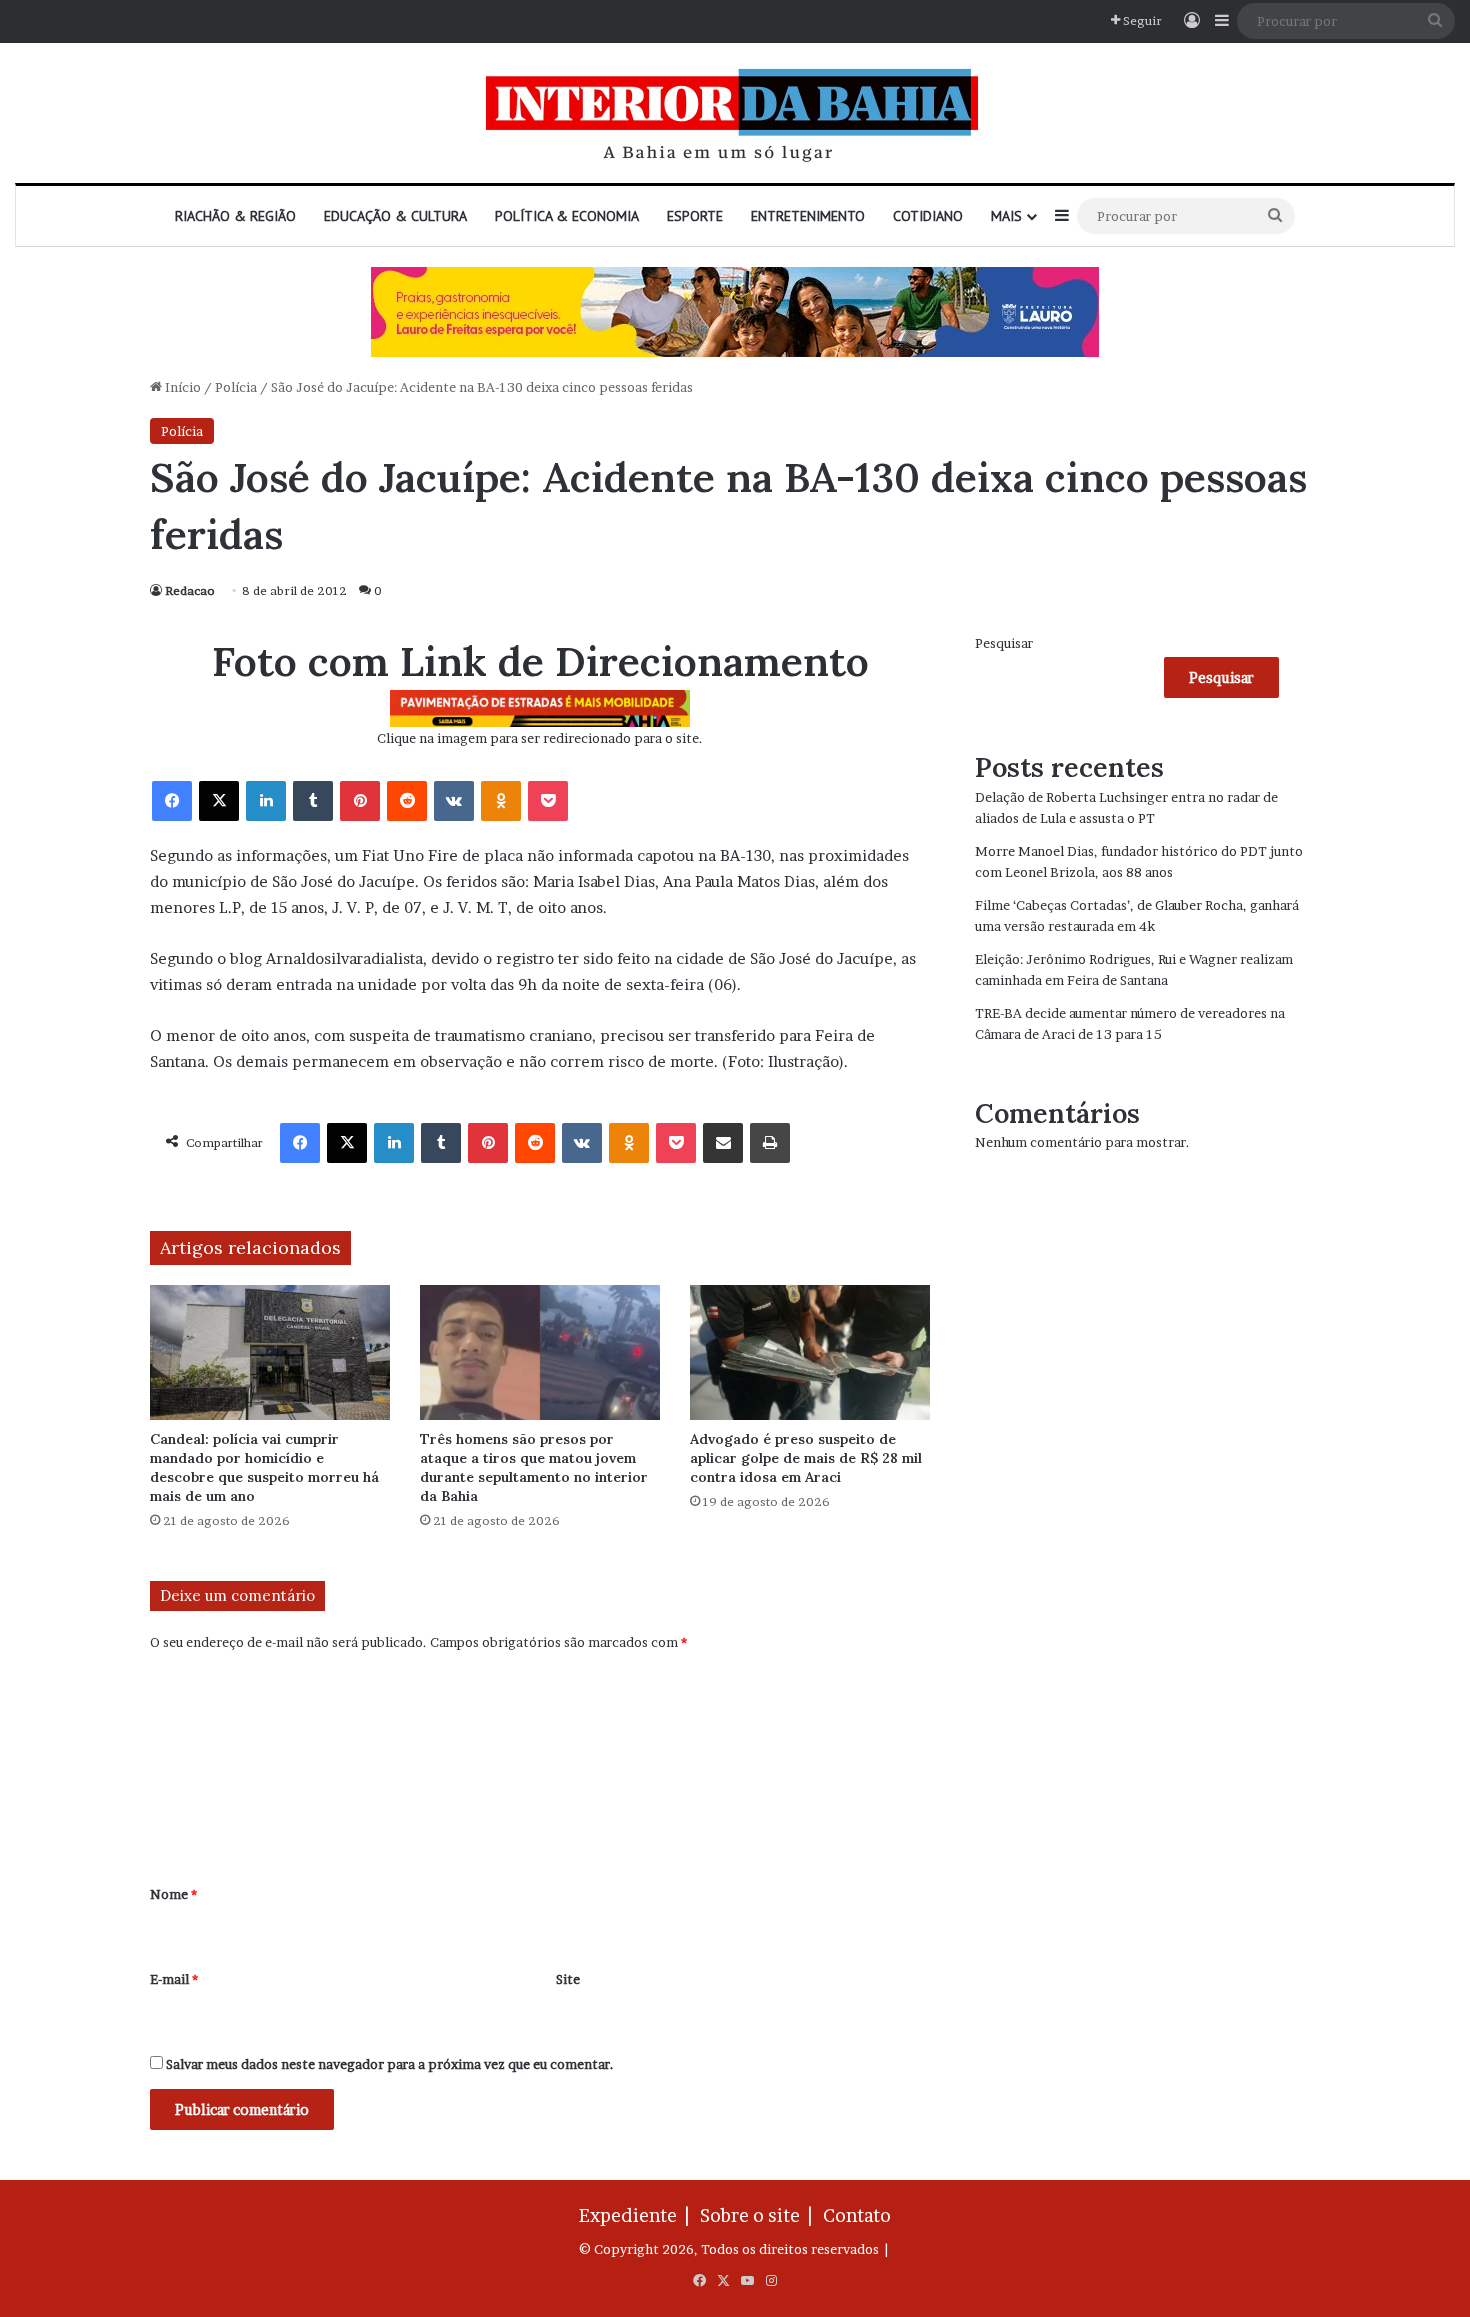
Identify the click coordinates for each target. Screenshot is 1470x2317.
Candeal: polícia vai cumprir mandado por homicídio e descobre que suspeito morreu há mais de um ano (264, 1467)
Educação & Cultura (395, 216)
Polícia (236, 387)
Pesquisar (1004, 643)
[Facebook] (172, 801)
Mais (1006, 216)
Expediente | (638, 2215)
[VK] (454, 801)
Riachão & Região (235, 216)
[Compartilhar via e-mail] (723, 1143)
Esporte (695, 216)
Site (568, 1979)
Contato (857, 2215)
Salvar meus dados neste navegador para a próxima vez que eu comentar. (390, 2064)
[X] (219, 801)
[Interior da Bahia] (735, 113)
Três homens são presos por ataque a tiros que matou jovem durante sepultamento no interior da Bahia (534, 1467)
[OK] (501, 801)
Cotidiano (928, 216)
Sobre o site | (760, 2215)
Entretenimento (808, 216)
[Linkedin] (266, 801)
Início (181, 387)
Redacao (190, 590)
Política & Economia (567, 216)
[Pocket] (548, 801)
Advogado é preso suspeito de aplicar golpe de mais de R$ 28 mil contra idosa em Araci (806, 1458)
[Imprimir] (770, 1143)
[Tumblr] (313, 801)
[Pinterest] (360, 801)
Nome (173, 1894)
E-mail (174, 1979)
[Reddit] (407, 801)
